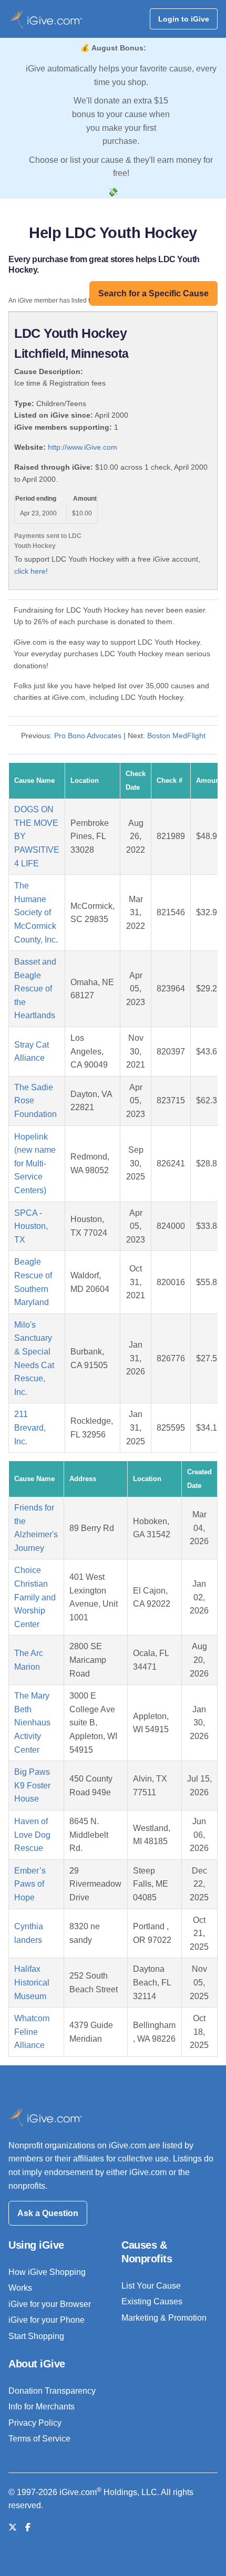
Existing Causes (152, 2301)
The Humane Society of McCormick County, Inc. (36, 912)
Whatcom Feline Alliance (32, 2032)
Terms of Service (39, 2439)
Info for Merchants (42, 2407)
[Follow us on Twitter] (13, 2527)
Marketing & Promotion (164, 2318)
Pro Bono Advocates (88, 736)
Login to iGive (184, 19)
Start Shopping (36, 2336)
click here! (31, 571)
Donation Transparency (52, 2391)
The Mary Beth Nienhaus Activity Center (32, 1722)
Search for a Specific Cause (153, 293)
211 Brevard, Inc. (30, 1427)
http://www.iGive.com (83, 447)
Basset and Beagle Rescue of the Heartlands (35, 989)
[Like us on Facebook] (28, 2527)
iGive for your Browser (50, 2304)
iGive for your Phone (47, 2320)
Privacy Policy (35, 2423)
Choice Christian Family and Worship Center (35, 1597)
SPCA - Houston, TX (31, 1226)
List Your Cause (151, 2286)
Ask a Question (48, 2213)
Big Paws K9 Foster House (32, 1785)
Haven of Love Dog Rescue (32, 1835)
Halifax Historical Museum (32, 1982)
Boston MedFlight (176, 736)
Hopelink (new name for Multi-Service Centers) (35, 1163)
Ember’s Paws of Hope (30, 1884)
